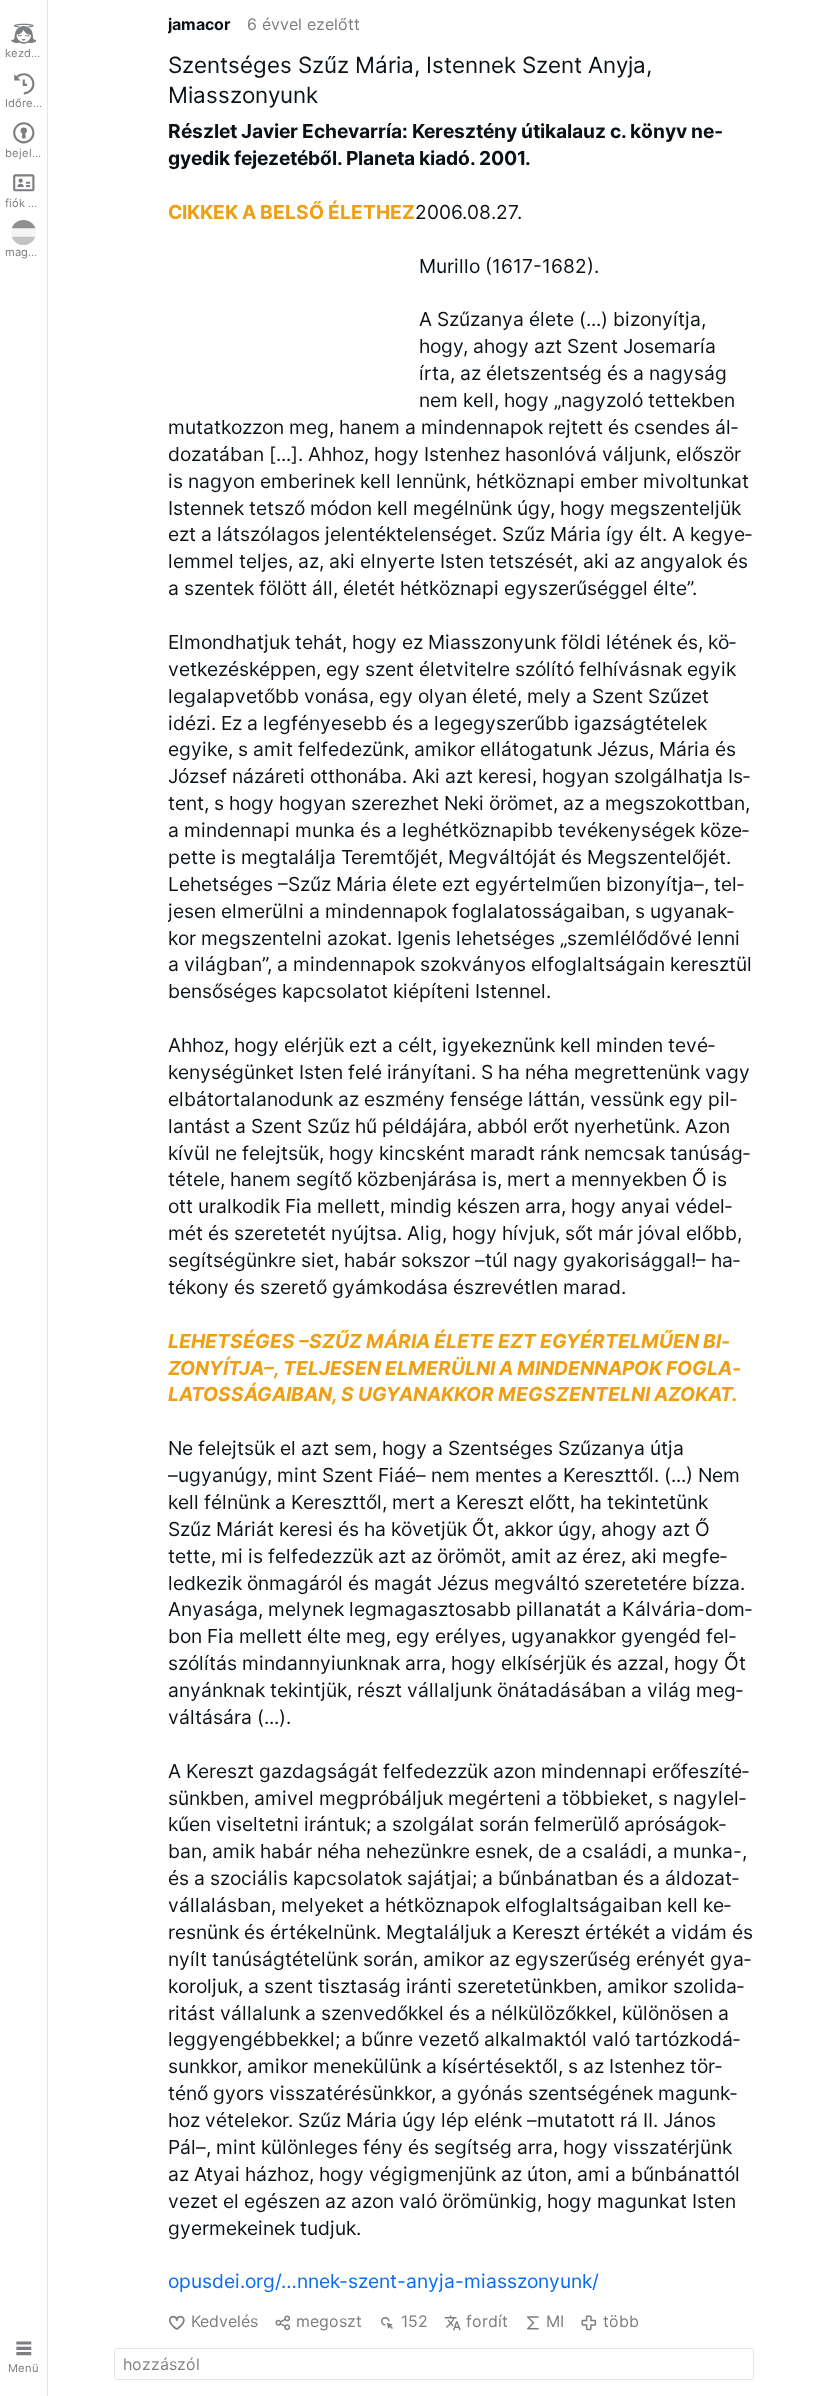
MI (555, 2321)
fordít (487, 2321)
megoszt (329, 2321)
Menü (23, 2368)
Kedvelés (224, 2321)
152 (414, 2321)
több (620, 2321)
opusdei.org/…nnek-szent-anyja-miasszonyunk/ (383, 2281)
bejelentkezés (26, 153)
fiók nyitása (26, 203)
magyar (24, 252)
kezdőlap (26, 53)
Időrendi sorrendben (26, 103)
